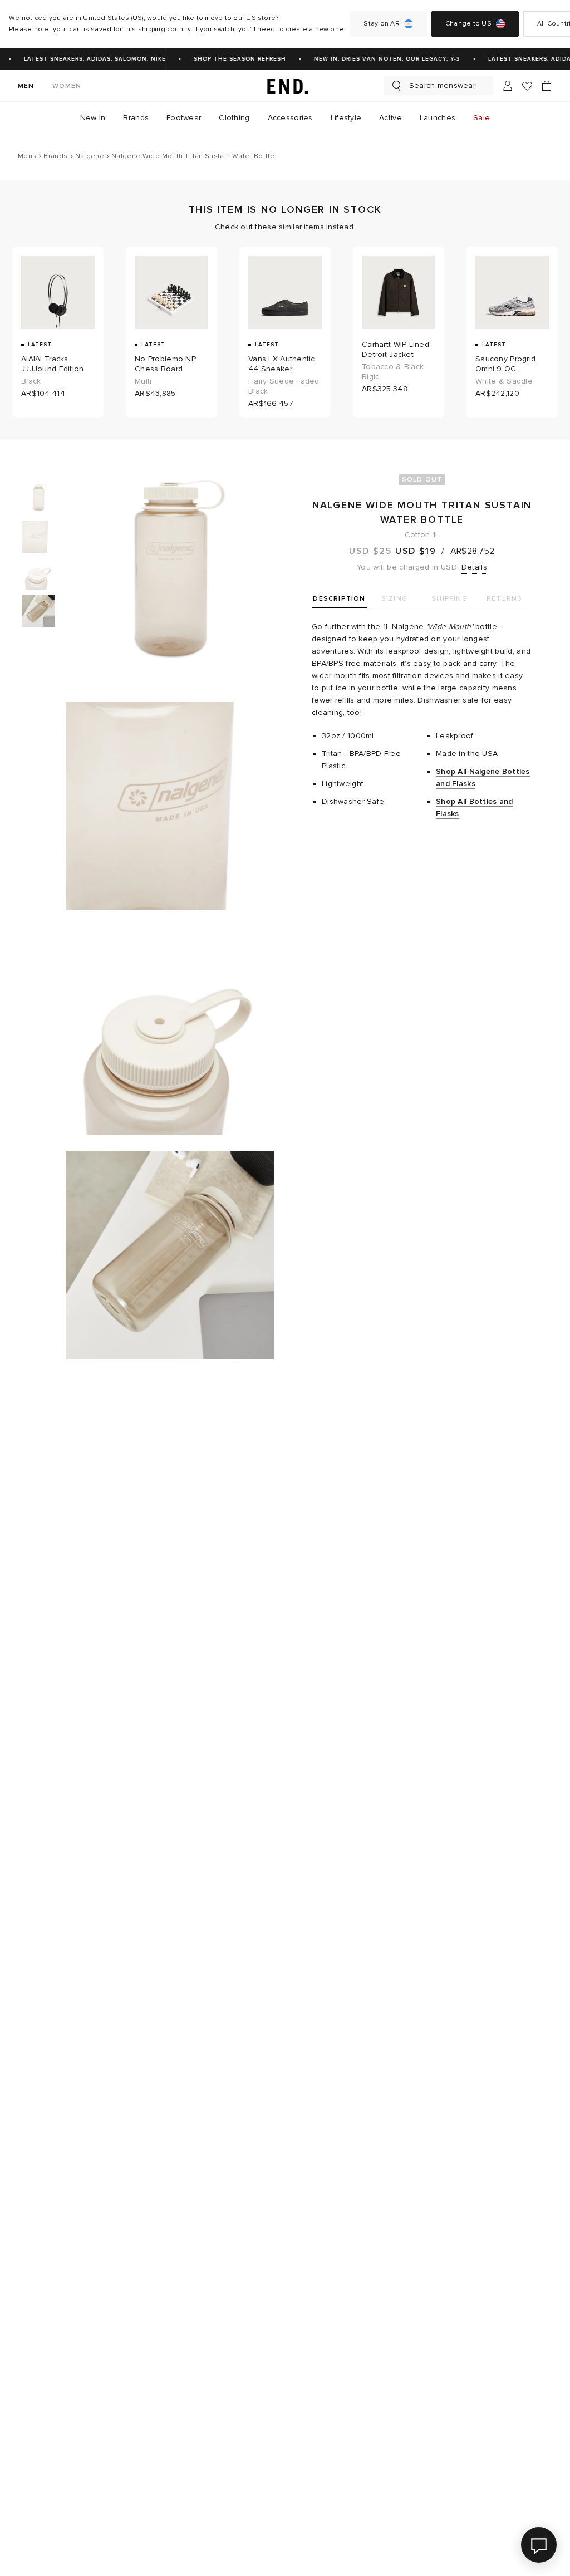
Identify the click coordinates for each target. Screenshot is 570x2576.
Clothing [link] (234, 118)
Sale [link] (481, 118)
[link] (285, 86)
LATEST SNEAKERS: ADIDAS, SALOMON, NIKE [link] (88, 59)
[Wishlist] (527, 86)
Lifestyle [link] (346, 118)
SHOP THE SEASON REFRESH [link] (233, 59)
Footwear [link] (184, 118)
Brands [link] (136, 118)
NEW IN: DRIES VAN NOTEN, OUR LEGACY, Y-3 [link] (380, 59)
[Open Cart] (547, 86)
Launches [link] (438, 118)
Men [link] (26, 86)
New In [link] (93, 118)
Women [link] (67, 86)
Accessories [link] (290, 118)
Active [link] (390, 118)
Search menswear (442, 85)
